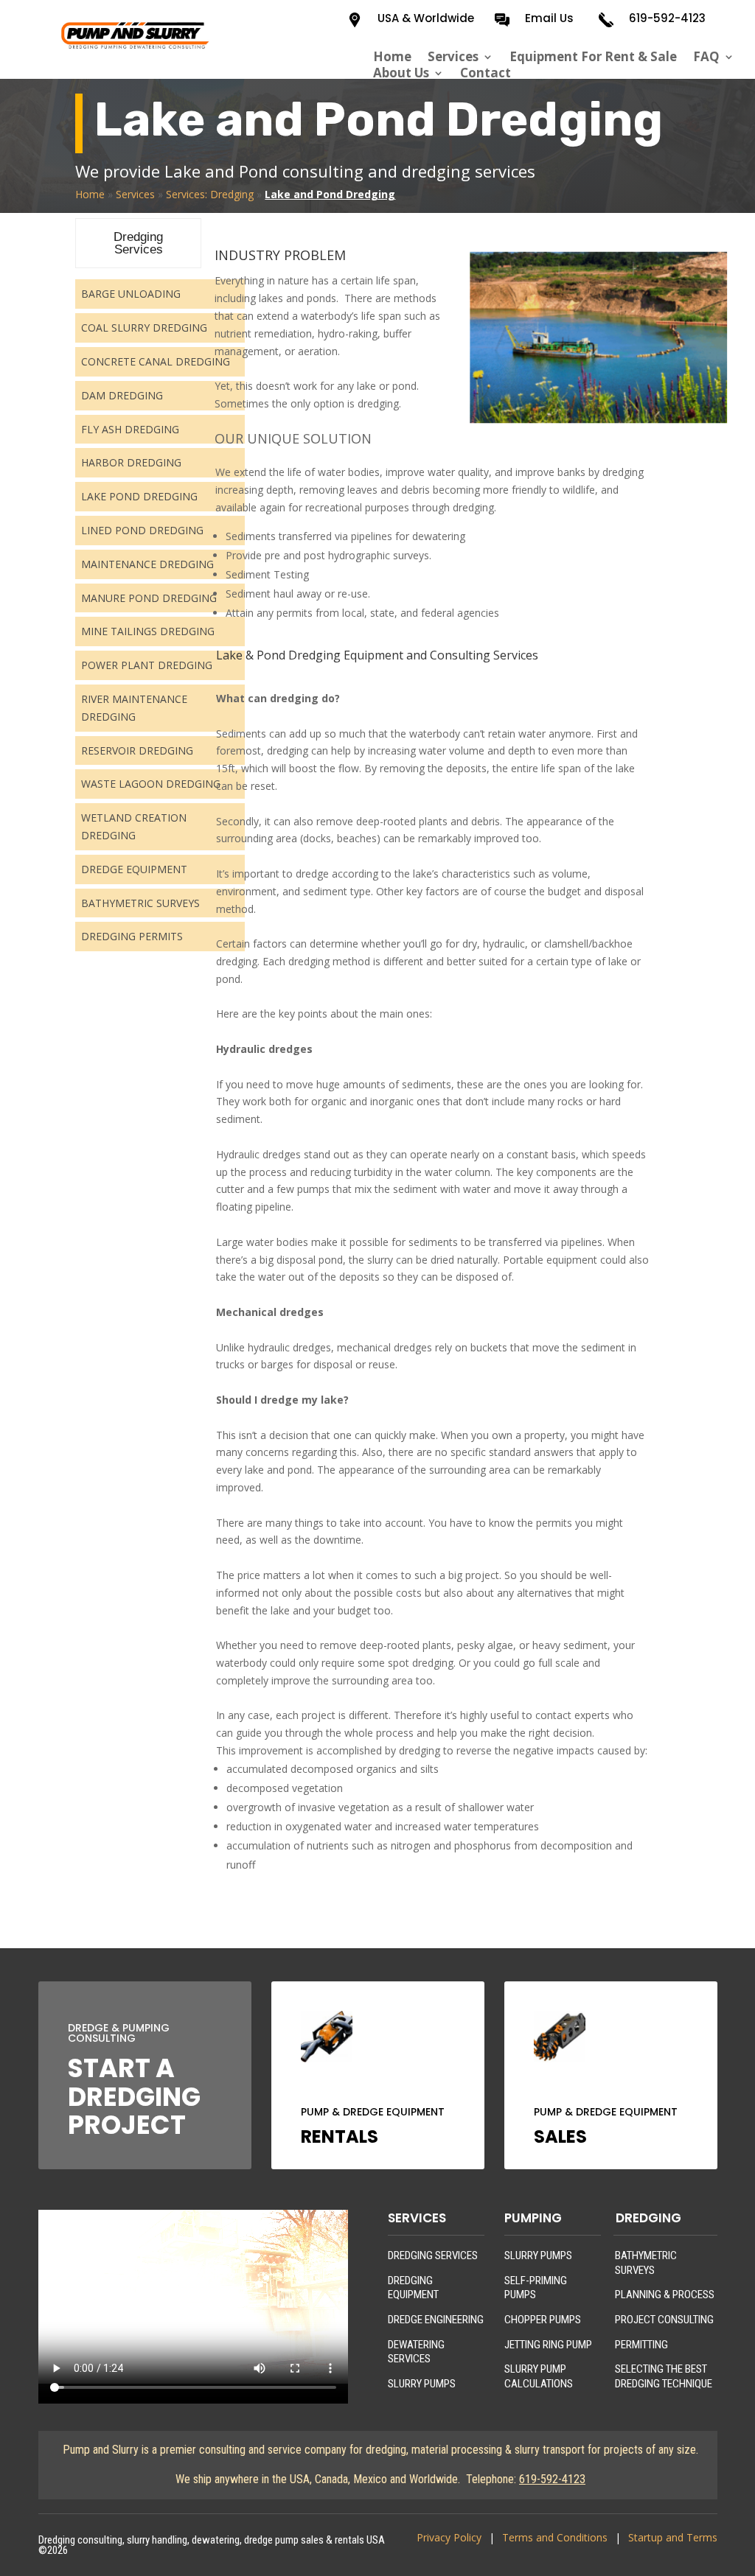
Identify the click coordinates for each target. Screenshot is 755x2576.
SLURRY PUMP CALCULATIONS (539, 2376)
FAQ (706, 57)
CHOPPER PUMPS (543, 2320)
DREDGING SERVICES (433, 2255)
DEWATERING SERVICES (416, 2352)
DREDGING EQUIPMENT (413, 2288)
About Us (401, 73)
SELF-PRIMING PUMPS (536, 2288)
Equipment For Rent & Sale (593, 57)
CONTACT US (138, 1219)
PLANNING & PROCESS (665, 2295)
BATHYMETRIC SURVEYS (646, 2263)
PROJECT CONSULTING (664, 2320)
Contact (486, 73)
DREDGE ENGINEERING (436, 2320)
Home (392, 57)
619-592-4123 (667, 18)
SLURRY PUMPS (422, 2384)
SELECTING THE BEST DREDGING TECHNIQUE (664, 2376)
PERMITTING (641, 2345)
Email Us (549, 18)
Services (453, 57)
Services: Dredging (210, 194)
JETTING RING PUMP (548, 2345)
